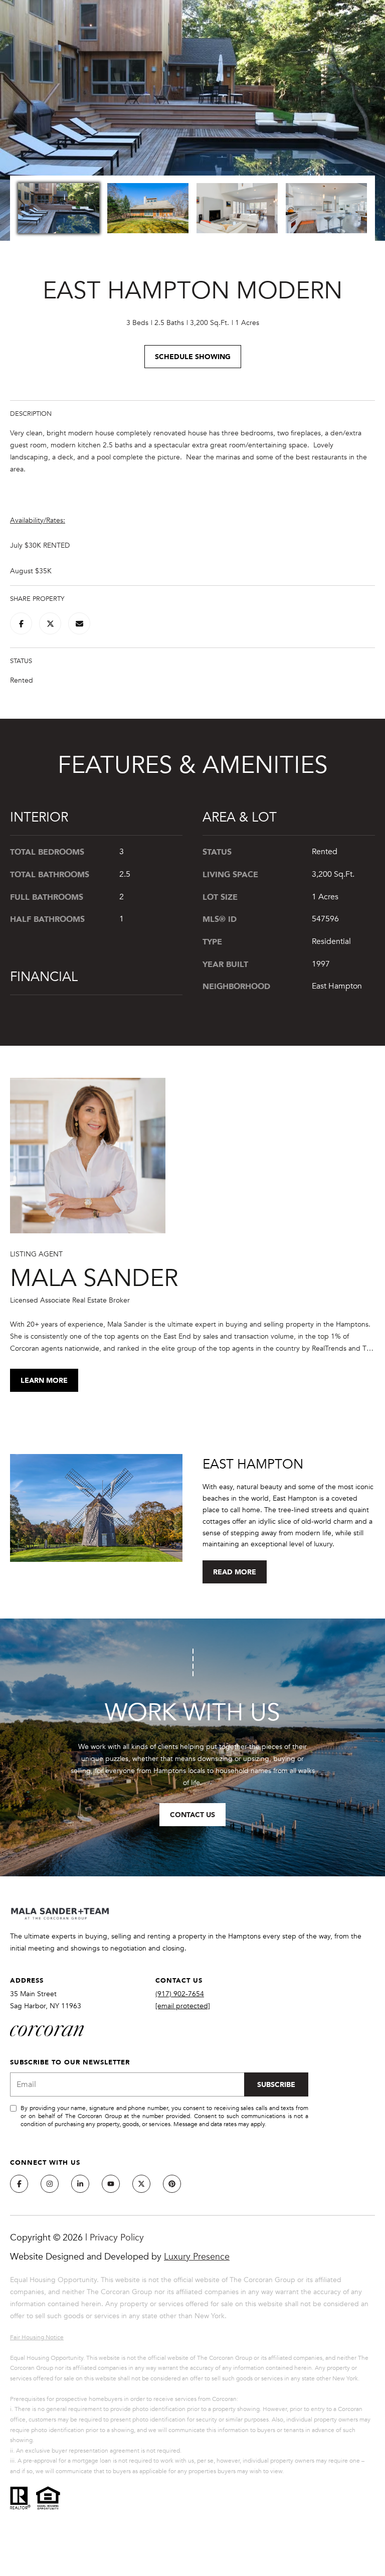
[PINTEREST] (172, 2184)
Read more (235, 1572)
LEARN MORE (44, 1380)
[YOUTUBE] (111, 2184)
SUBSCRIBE (276, 2084)
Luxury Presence (197, 2257)
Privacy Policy (117, 2237)
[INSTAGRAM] (50, 2184)
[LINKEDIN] (80, 2184)
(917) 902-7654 (180, 1994)
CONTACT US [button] (192, 1814)
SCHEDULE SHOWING (193, 356)
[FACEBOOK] (19, 2184)
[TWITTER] (141, 2184)
